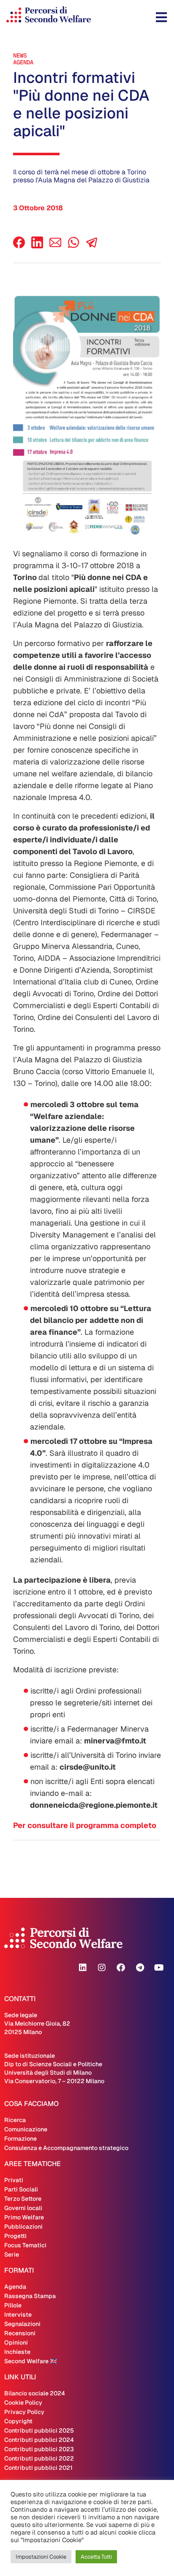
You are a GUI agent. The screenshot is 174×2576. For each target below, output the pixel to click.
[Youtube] (159, 1968)
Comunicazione (26, 2129)
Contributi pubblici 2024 (39, 2440)
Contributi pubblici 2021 (38, 2468)
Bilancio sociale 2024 (35, 2393)
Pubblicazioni (23, 2227)
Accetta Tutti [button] (96, 2557)
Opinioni (16, 2342)
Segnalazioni (22, 2324)
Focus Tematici (25, 2245)
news (20, 55)
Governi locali (23, 2208)
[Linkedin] (83, 1968)
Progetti (15, 2236)
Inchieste (17, 2352)
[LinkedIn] (37, 246)
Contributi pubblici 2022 (39, 2458)
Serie (12, 2254)
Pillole (13, 2305)
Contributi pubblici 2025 (39, 2430)
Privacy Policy (24, 2412)
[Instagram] (102, 1968)
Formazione (20, 2139)
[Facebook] (19, 246)
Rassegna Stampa (30, 2296)
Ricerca (15, 2120)
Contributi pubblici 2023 (39, 2449)
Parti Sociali (21, 2189)
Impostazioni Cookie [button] (41, 2557)
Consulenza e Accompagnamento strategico (66, 2148)
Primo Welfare (24, 2217)
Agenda (23, 62)
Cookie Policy (23, 2403)
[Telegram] (140, 1968)
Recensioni (20, 2333)
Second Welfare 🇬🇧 (31, 2361)
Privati (14, 2180)
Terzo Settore (23, 2199)
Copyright (18, 2421)
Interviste (18, 2315)
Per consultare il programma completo (85, 1825)
